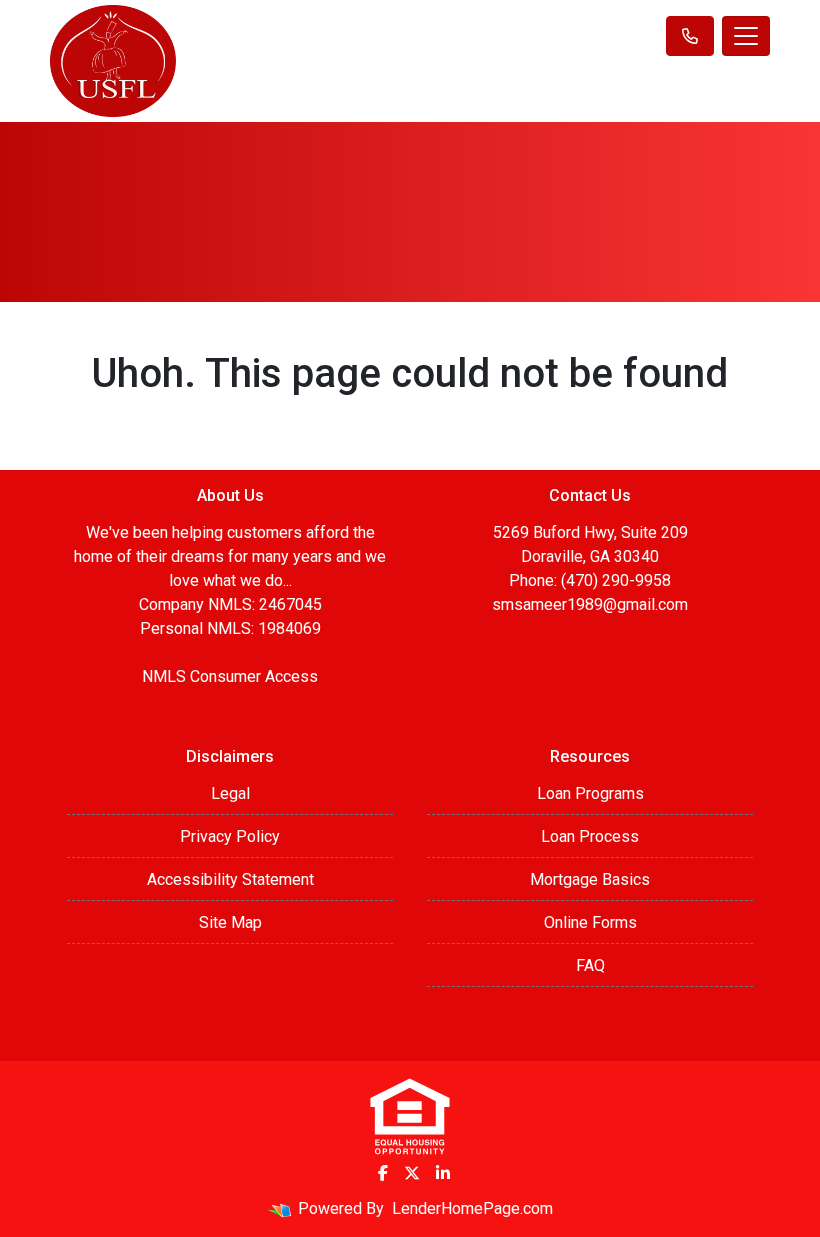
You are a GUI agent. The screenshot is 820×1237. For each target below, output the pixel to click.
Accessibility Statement (230, 879)
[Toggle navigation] (746, 36)
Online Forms (590, 922)
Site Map (230, 922)
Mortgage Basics (590, 879)
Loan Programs (590, 793)
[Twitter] (412, 1173)
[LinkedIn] (443, 1173)
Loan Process (590, 836)
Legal (230, 793)
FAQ (590, 965)
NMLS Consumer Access (230, 676)
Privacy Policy (230, 836)
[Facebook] (383, 1173)
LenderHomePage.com (472, 1208)
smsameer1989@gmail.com (590, 604)
